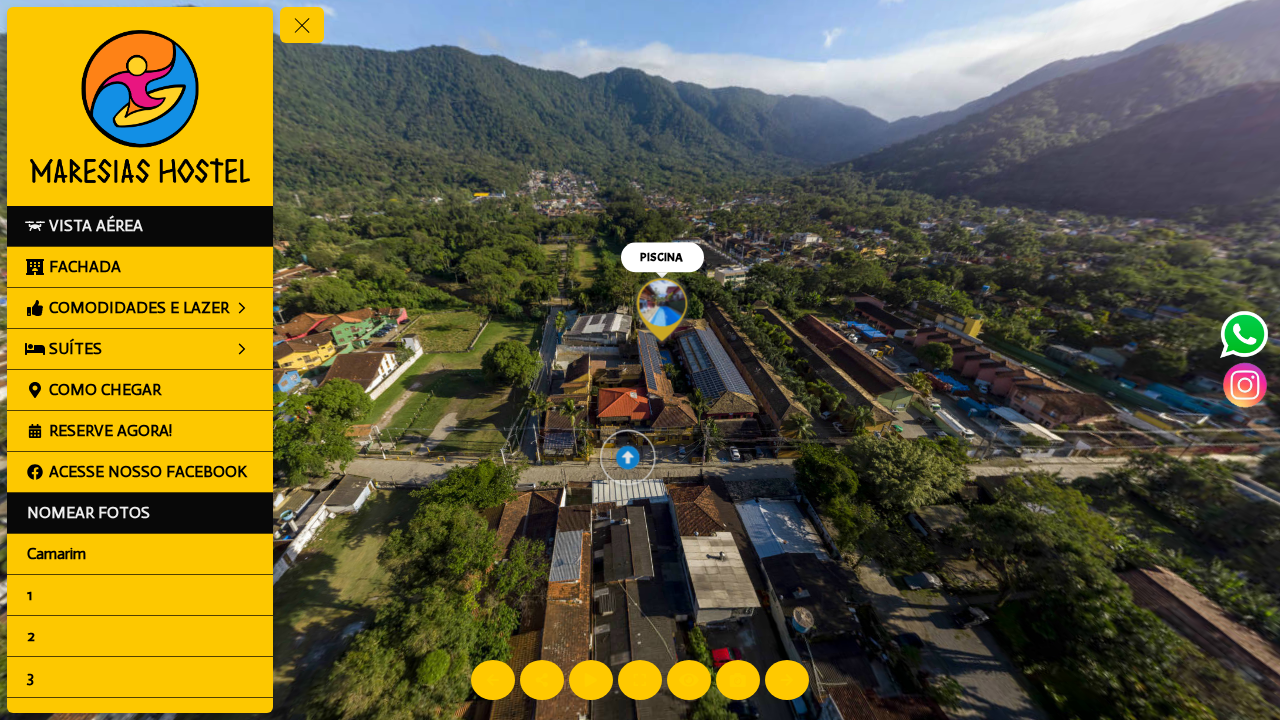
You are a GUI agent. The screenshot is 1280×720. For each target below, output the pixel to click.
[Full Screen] (640, 680)
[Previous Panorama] (493, 680)
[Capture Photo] (738, 680)
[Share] (542, 680)
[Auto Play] (591, 680)
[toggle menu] (302, 25)
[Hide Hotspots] (689, 680)
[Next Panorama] (787, 680)
